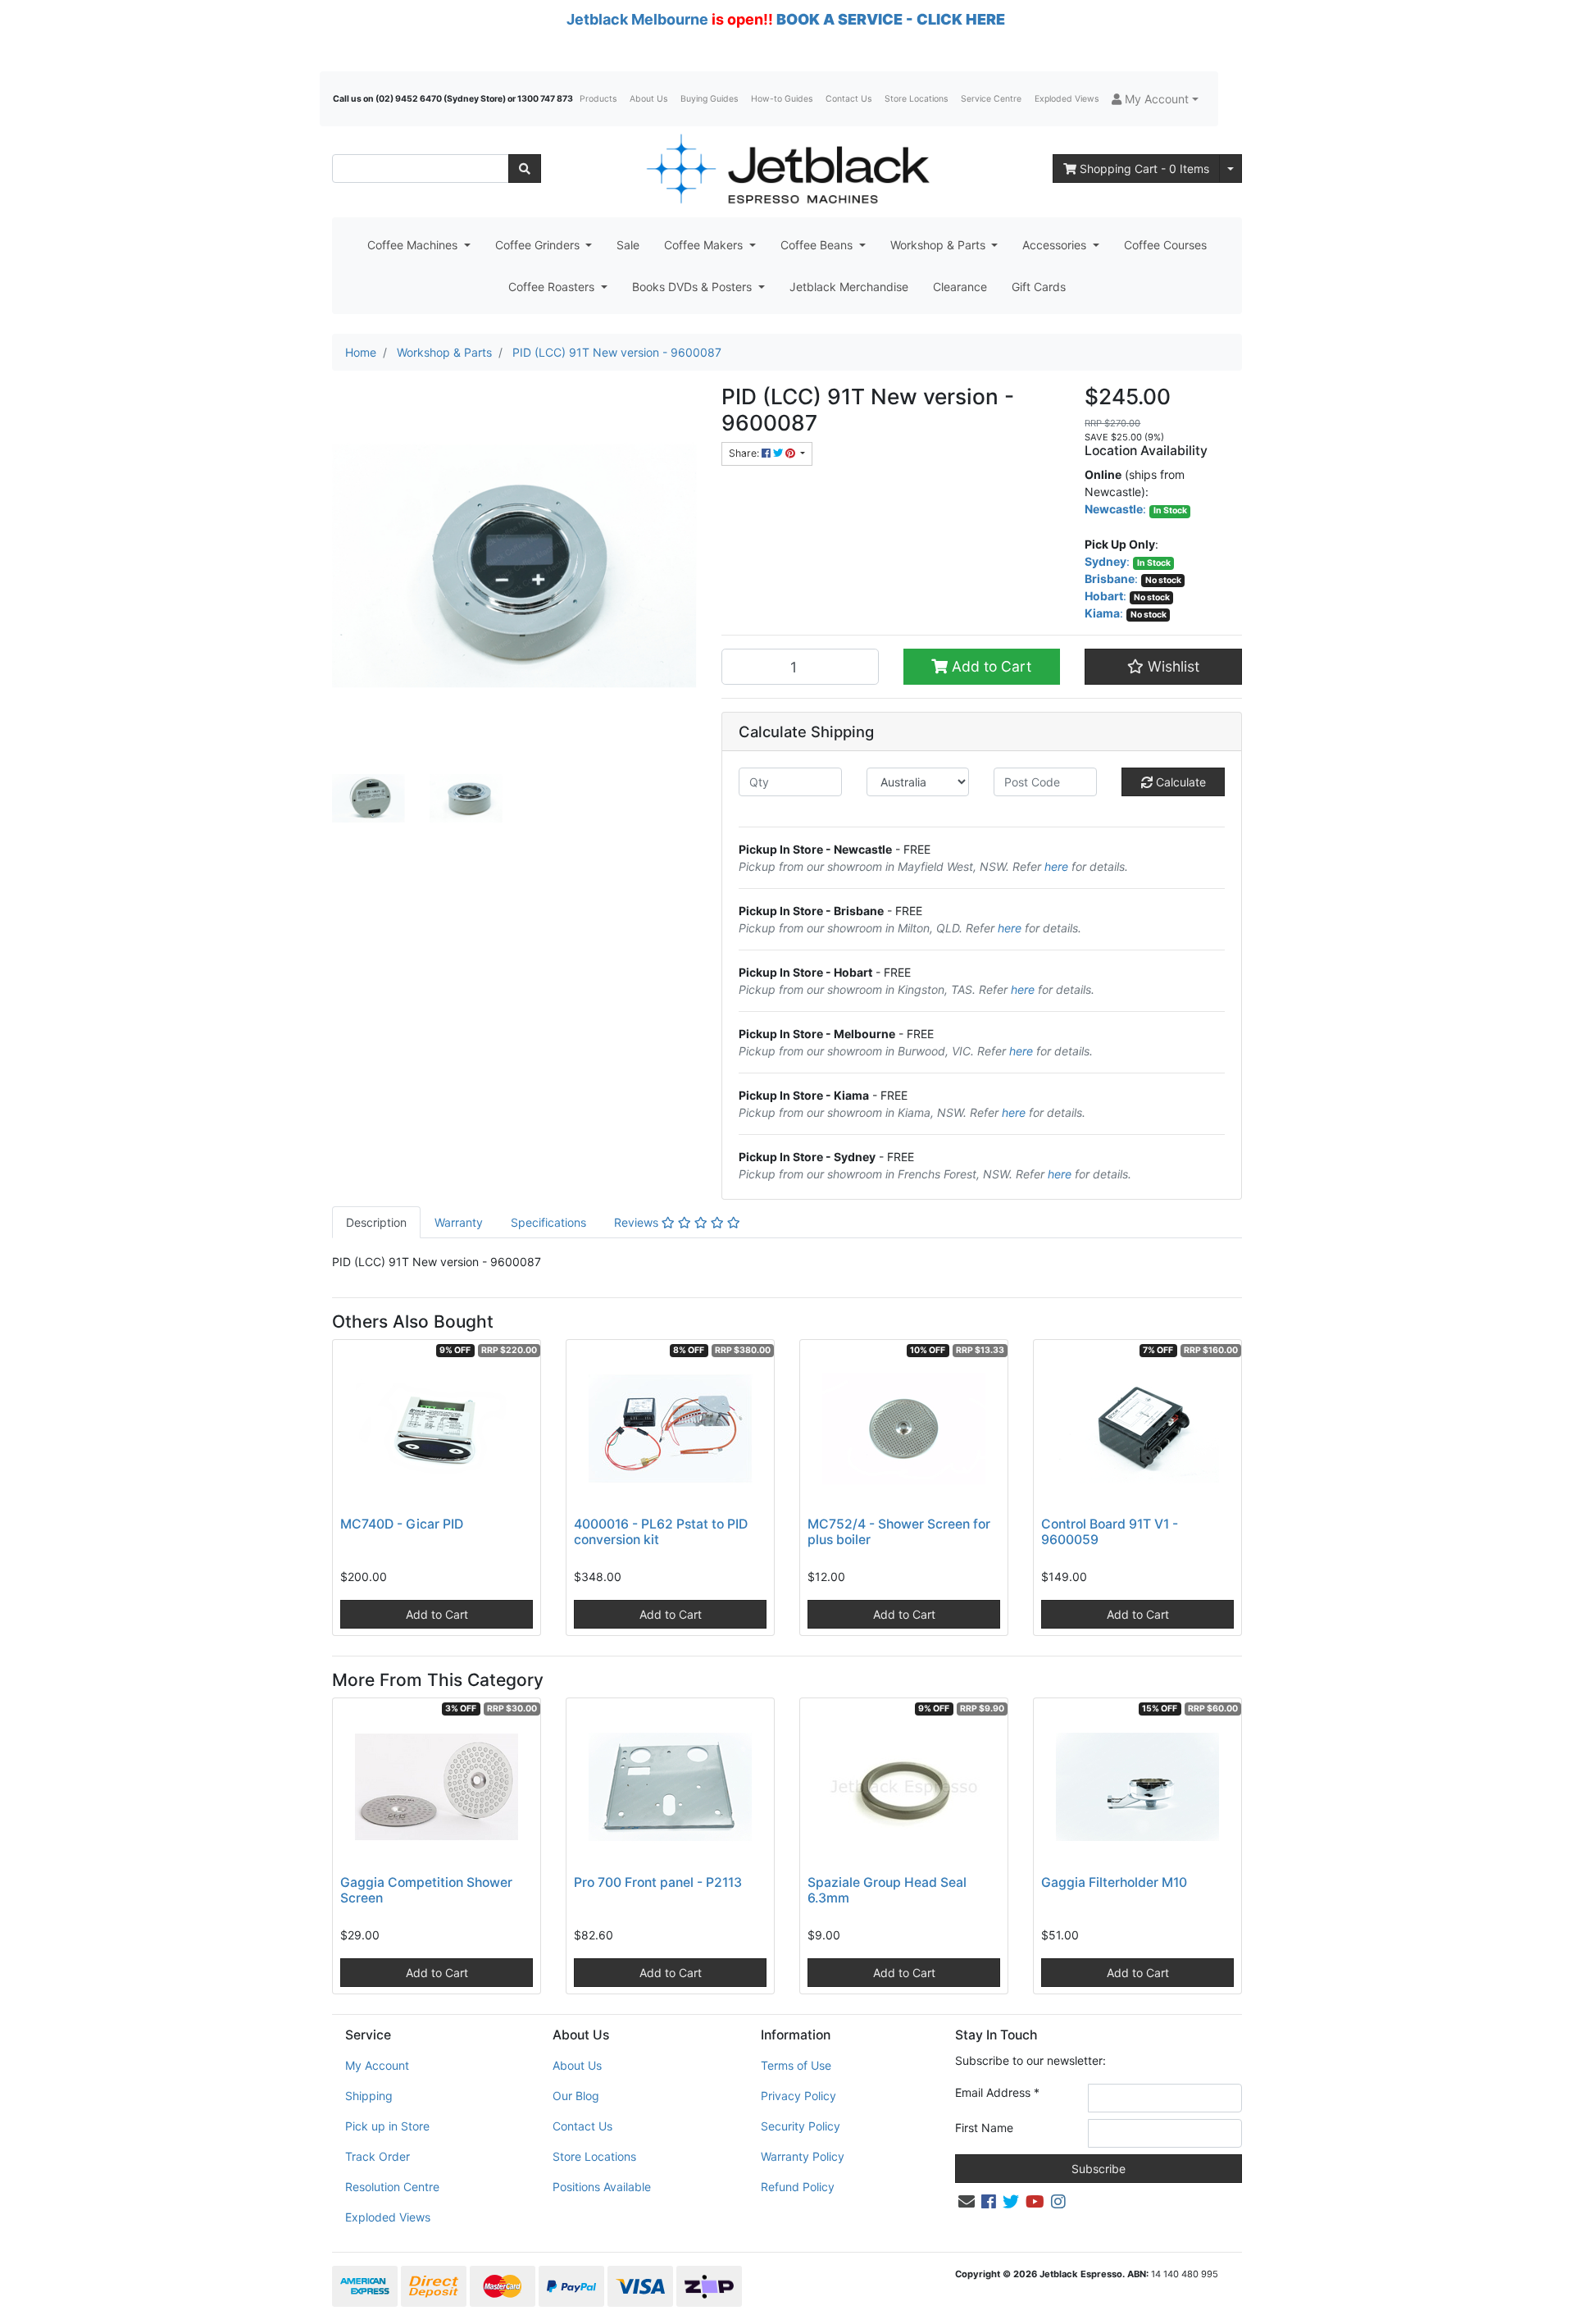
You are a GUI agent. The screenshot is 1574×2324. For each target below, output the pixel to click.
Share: (745, 453)
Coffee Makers (705, 245)
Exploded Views (1067, 99)
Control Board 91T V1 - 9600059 (1110, 1532)
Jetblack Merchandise (849, 287)
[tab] (376, 1222)
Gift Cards (1039, 287)
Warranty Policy (803, 2156)
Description (376, 1222)
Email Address (997, 2092)
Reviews (638, 1222)
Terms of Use (796, 2065)
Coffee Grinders (539, 245)
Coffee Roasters (553, 287)
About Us (648, 99)
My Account (377, 2065)
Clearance (960, 287)
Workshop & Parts (939, 245)
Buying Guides (709, 99)
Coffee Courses (1165, 245)
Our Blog (576, 2096)
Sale (628, 245)
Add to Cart (989, 666)
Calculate (1179, 782)
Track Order (378, 2156)
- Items (1144, 169)
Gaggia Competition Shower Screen (426, 1890)
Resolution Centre (392, 2187)
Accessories (1056, 245)
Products (598, 99)
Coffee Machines (414, 245)
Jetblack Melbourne (637, 19)
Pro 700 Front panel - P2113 (658, 1882)
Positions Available (602, 2187)
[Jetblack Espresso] (787, 169)
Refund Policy (798, 2187)
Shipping (369, 2096)
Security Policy (801, 2126)
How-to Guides (782, 99)
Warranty (459, 1222)
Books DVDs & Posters (694, 287)
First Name (984, 2128)
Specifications (548, 1222)
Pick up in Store (387, 2126)
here (1056, 866)
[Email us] (967, 2202)
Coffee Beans (818, 245)
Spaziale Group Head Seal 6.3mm (887, 1890)
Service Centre (991, 99)
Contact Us (848, 99)
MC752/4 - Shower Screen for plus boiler (899, 1532)
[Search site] (525, 169)
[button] (1155, 99)
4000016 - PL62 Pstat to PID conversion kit (661, 1532)
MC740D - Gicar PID (402, 1524)
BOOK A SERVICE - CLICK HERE (891, 19)
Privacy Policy (798, 2096)
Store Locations (916, 99)
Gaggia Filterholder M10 (1114, 1882)
